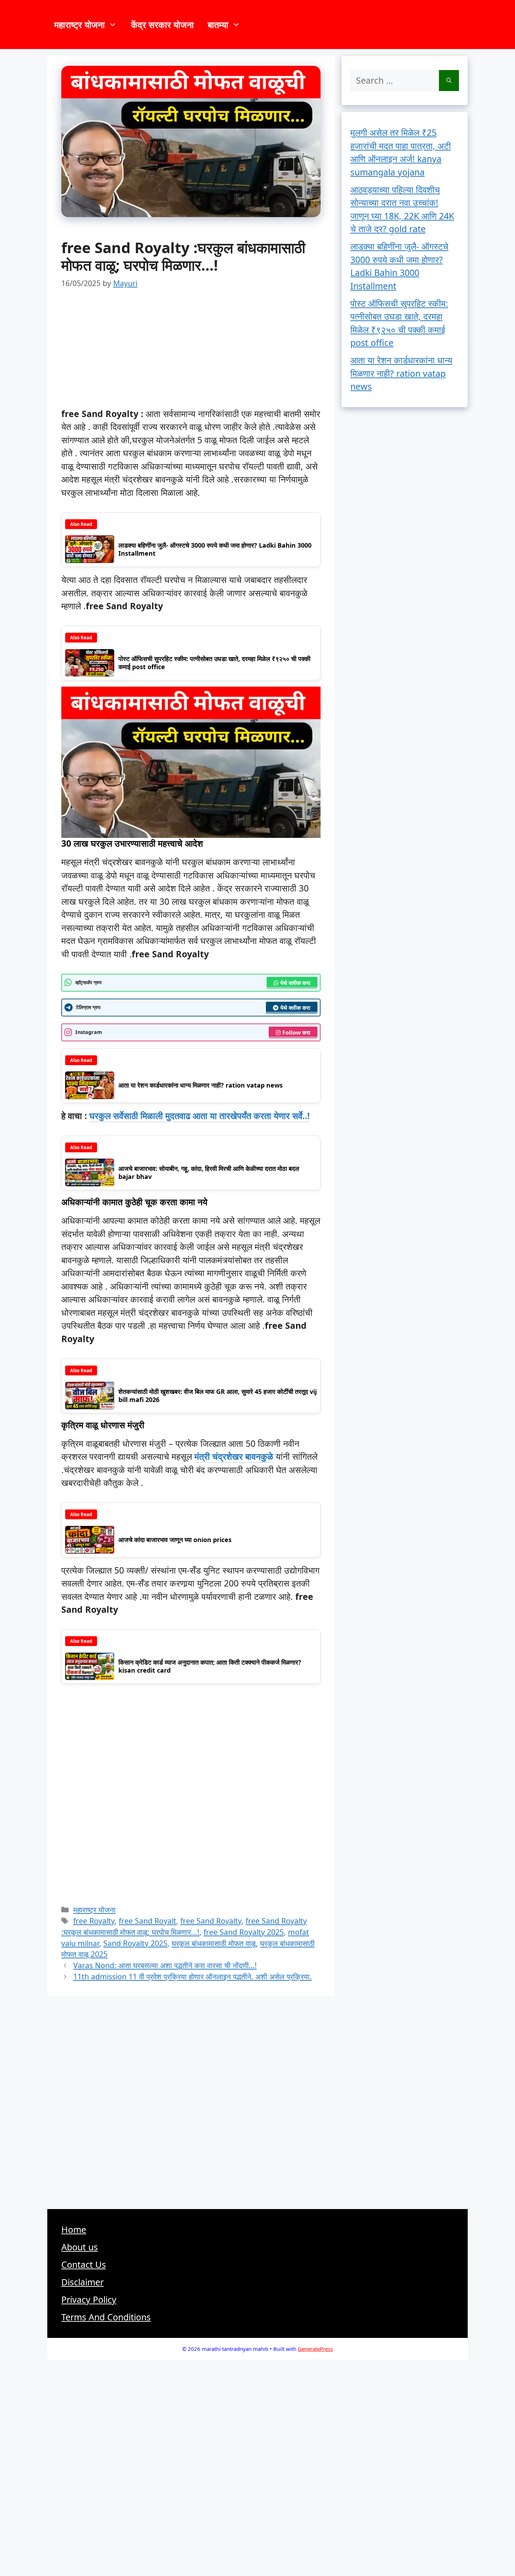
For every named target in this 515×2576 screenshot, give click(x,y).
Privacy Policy (89, 2299)
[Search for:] (395, 81)
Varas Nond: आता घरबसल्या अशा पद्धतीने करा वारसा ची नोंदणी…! (165, 1965)
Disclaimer (83, 2282)
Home (74, 2229)
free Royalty (94, 1921)
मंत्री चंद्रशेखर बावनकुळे (234, 1456)
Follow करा (296, 1033)
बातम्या (218, 25)
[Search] (449, 81)
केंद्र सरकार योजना (162, 25)
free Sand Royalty (211, 1921)
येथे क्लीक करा (295, 983)
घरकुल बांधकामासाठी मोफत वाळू (214, 1943)
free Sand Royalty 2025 (244, 1932)
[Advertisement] (191, 355)
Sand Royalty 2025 (135, 1943)
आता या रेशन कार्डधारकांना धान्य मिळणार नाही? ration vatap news (401, 373)
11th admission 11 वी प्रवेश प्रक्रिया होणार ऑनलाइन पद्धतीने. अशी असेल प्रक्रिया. (193, 1976)
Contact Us (84, 2264)
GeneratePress (315, 2349)
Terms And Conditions (106, 2317)
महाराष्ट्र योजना (80, 25)
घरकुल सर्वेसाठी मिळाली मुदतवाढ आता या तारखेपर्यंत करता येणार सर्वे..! (200, 1116)
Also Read (81, 524)
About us (80, 2247)
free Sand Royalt (147, 1921)
